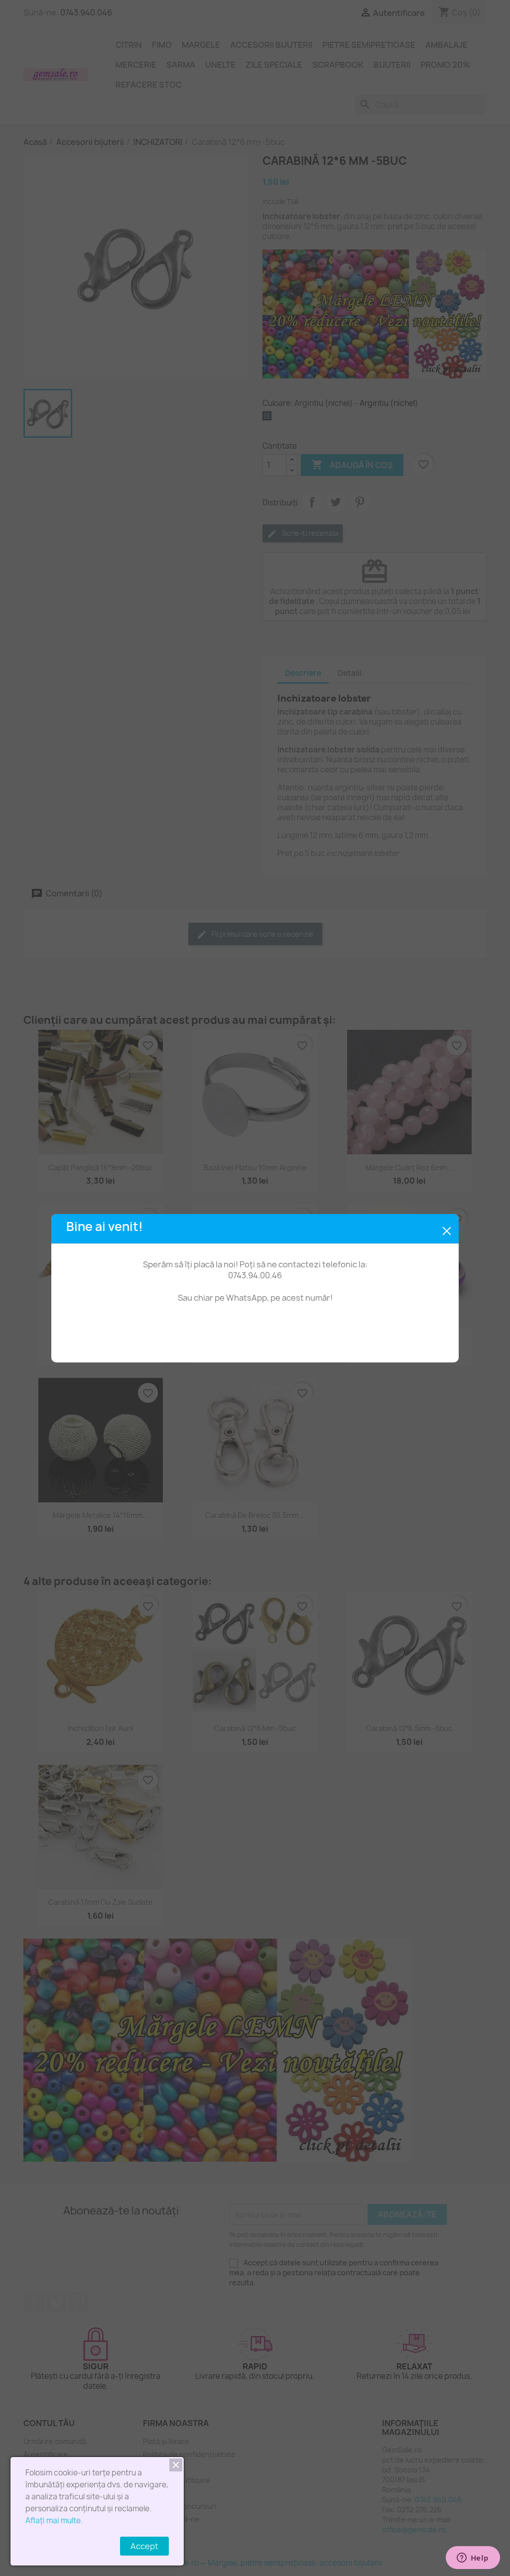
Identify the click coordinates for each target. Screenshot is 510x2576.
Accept (144, 2546)
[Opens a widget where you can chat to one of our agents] (473, 2559)
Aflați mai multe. (54, 2520)
